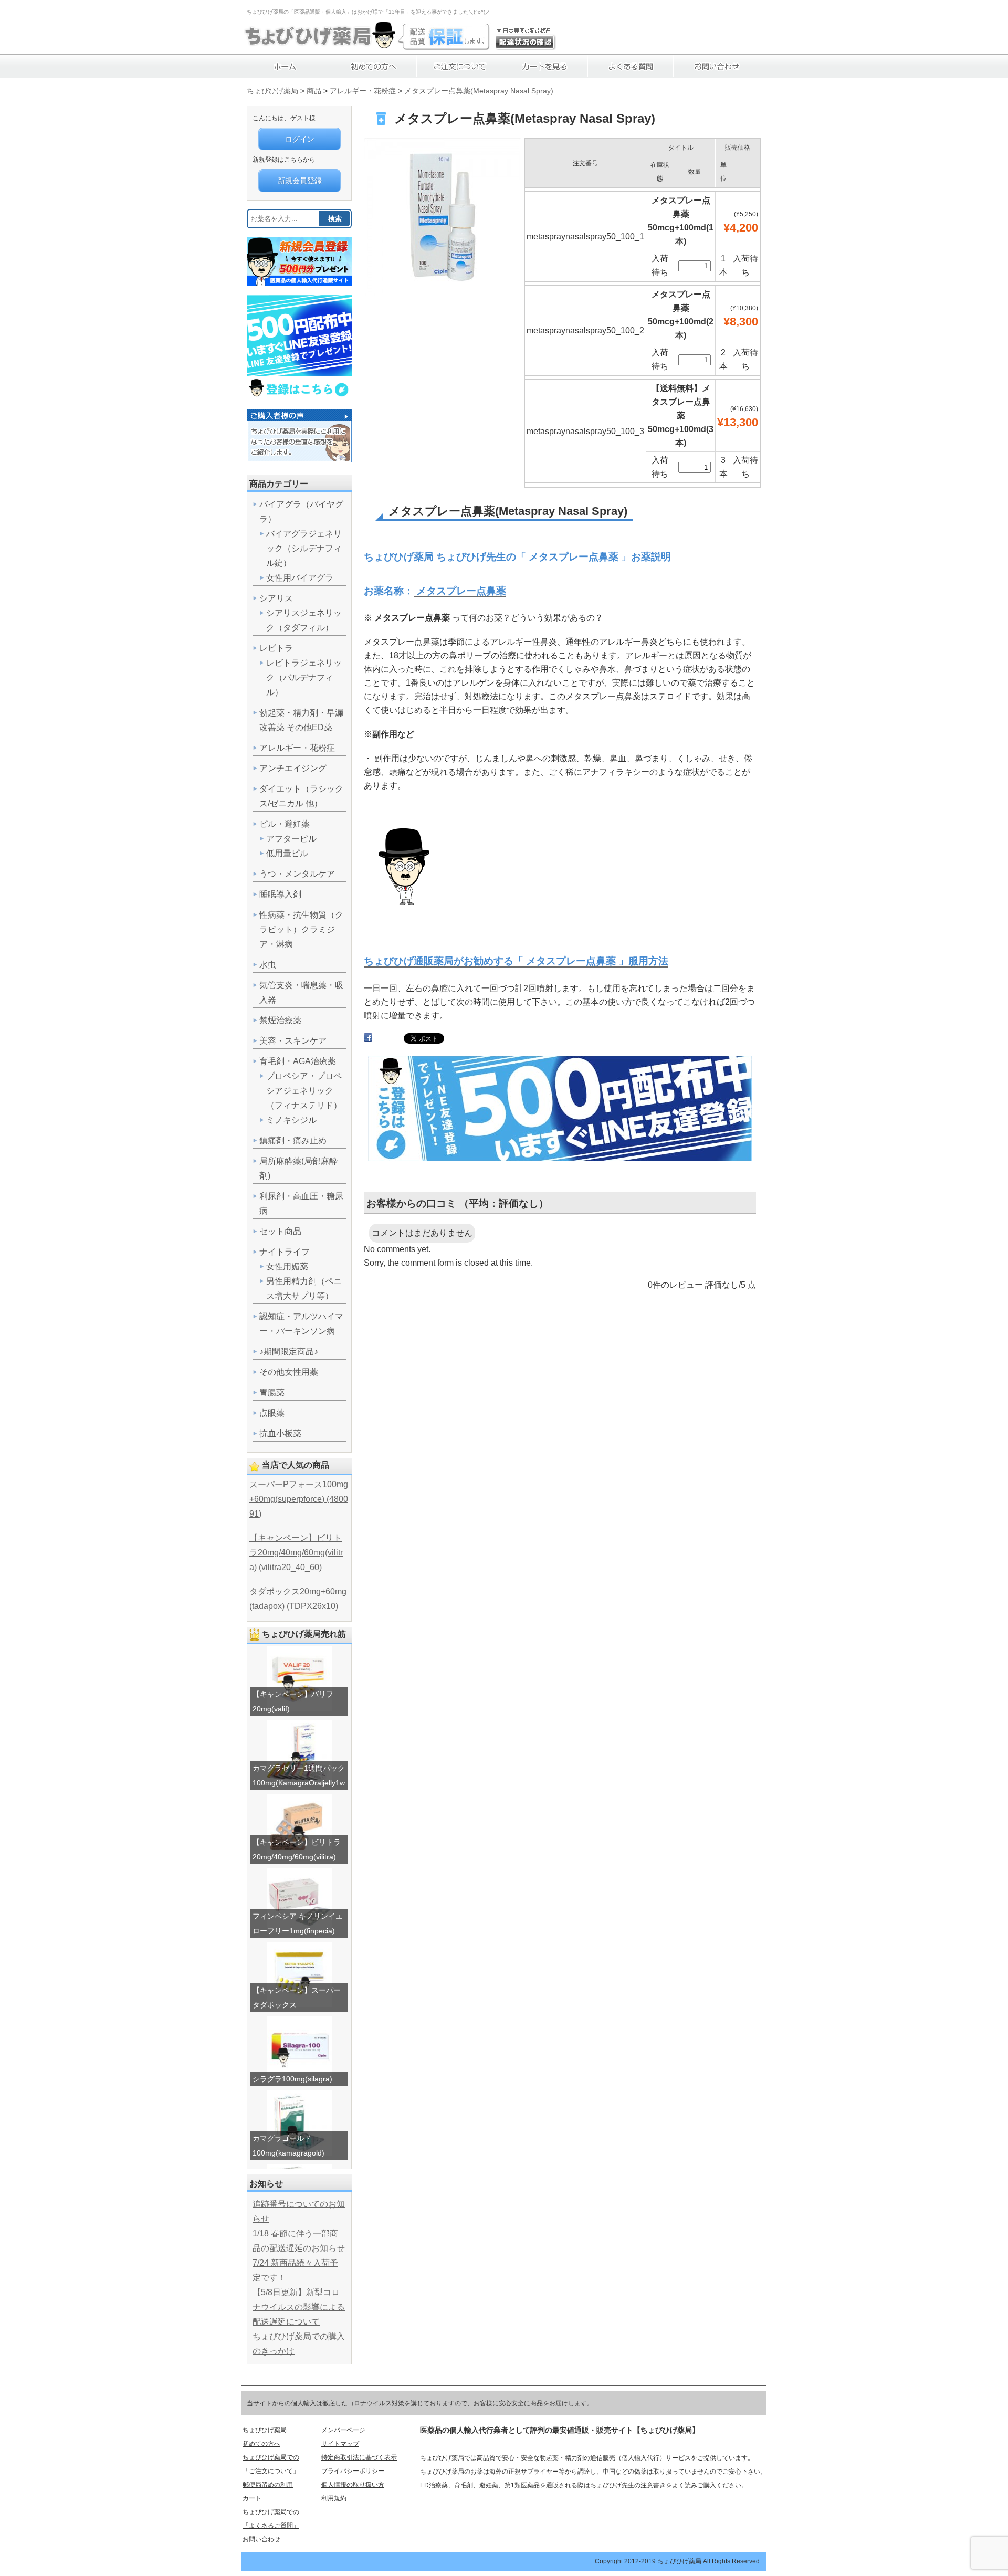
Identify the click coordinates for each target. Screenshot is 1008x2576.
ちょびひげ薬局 (272, 91)
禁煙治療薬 (280, 1020)
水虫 (268, 965)
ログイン (300, 139)
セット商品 (280, 1231)
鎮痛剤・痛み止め (293, 1140)
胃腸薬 (272, 1392)
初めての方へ (261, 2444)
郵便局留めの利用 (268, 2485)
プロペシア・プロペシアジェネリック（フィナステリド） (304, 1091)
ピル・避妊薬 (285, 824)
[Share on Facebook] (368, 1040)
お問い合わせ (261, 2539)
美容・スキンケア (293, 1041)
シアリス (276, 598)
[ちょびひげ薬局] (320, 45)
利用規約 (334, 2498)
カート (252, 2498)
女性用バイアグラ (300, 578)
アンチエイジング (293, 768)
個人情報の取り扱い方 (353, 2485)
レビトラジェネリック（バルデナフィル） (304, 677)
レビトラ (276, 648)
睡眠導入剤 (280, 894)
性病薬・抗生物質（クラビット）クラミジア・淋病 (301, 929)
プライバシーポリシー (353, 2471)
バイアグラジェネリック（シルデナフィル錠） (304, 548)
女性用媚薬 (287, 1266)
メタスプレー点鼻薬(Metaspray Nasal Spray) (479, 91)
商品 (314, 91)
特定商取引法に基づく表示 (359, 2457)
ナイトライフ (285, 1252)
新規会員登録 (300, 181)
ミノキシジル (291, 1120)
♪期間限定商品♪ (289, 1352)
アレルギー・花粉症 (363, 91)
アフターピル (291, 839)
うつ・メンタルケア (297, 874)
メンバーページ (343, 2430)
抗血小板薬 (280, 1433)
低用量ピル (287, 853)
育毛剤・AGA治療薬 (298, 1061)
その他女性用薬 (289, 1372)
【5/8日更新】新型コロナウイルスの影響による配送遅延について (299, 2307)
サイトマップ (340, 2444)
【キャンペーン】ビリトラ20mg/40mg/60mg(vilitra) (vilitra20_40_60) (296, 1553)
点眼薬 (272, 1413)
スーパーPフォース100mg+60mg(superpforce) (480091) (299, 1499)
